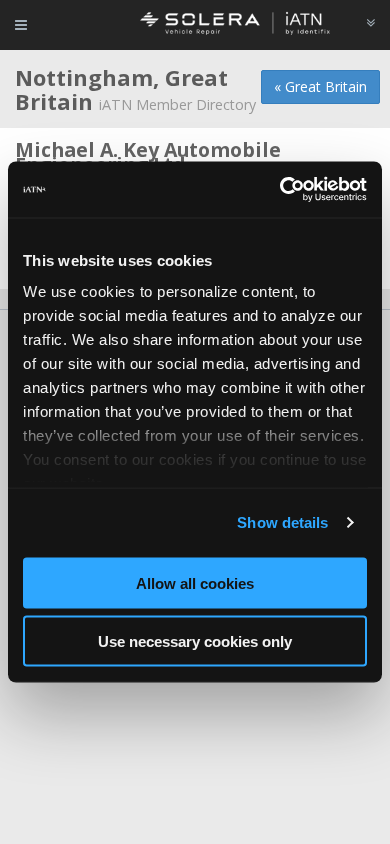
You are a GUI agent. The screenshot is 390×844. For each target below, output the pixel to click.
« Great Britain (320, 86)
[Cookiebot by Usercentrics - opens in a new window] (280, 190)
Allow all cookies (195, 582)
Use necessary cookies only (195, 641)
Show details (282, 522)
